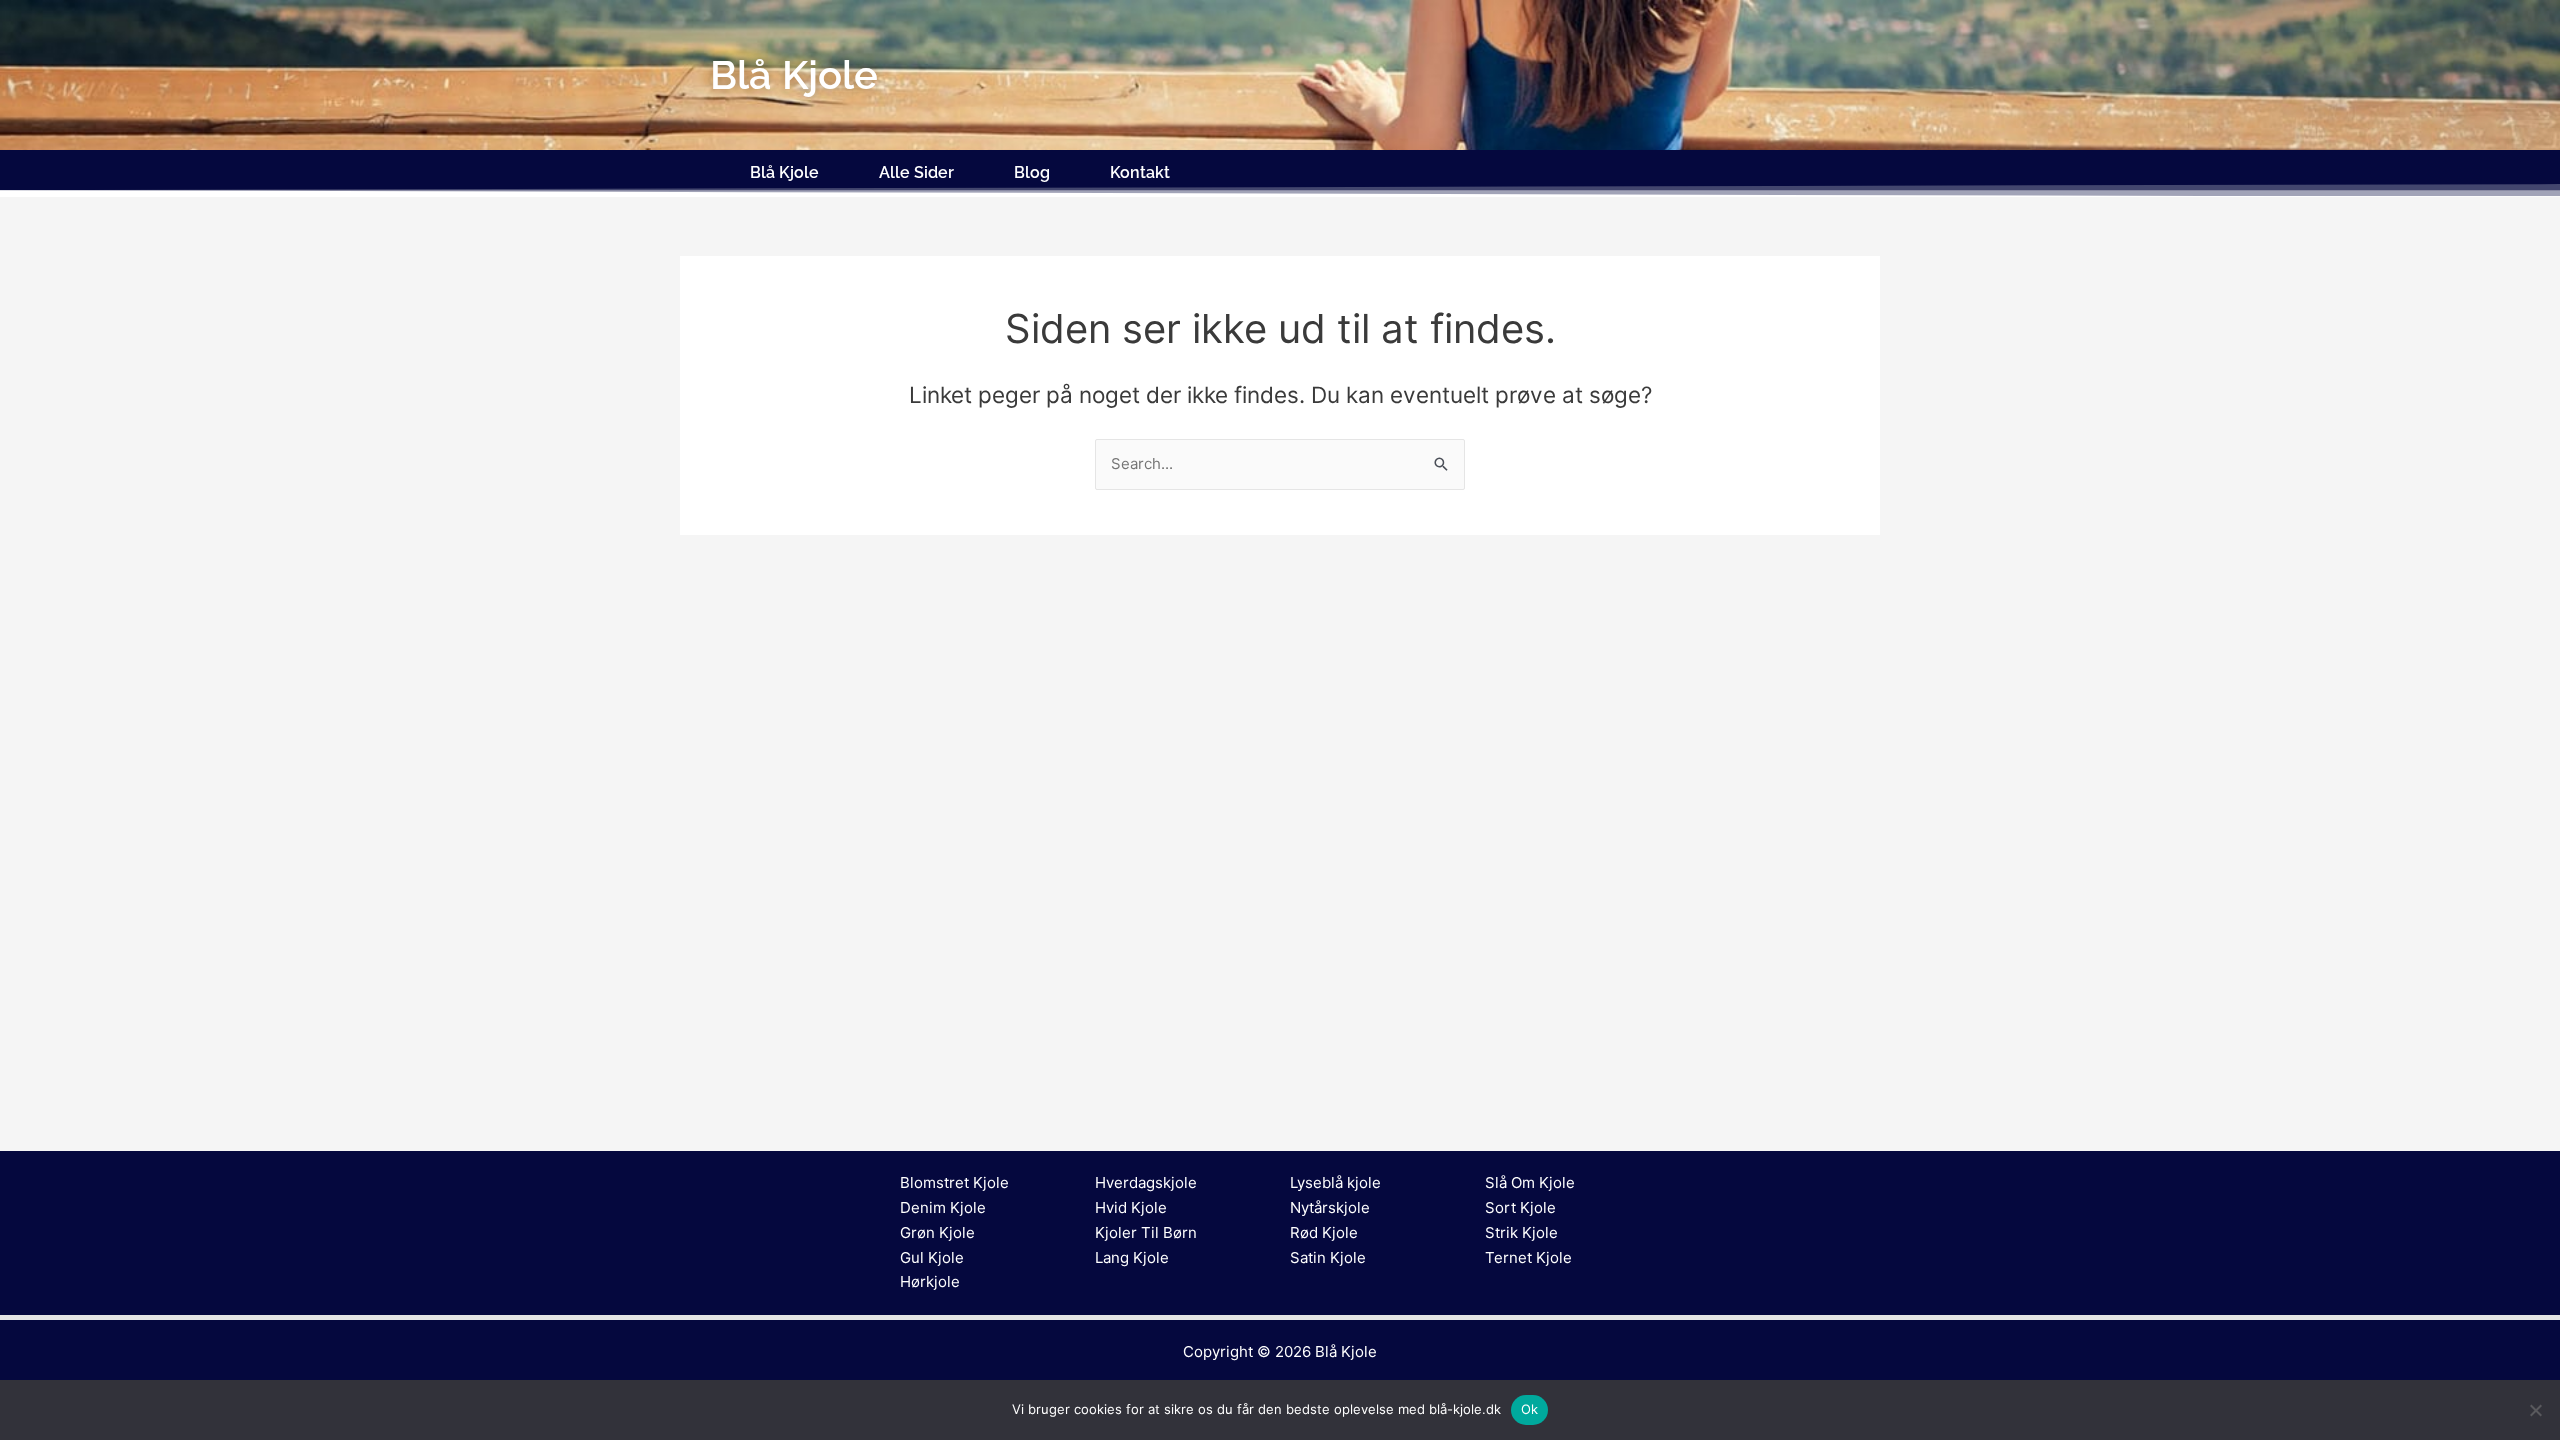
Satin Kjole (1328, 1257)
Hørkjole (930, 1281)
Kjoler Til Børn (1146, 1232)
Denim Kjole (943, 1207)
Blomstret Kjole (954, 1182)
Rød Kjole (1324, 1232)
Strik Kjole (1521, 1232)
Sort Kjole (1520, 1207)
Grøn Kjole (937, 1232)
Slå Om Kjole (1530, 1182)
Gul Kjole (932, 1257)
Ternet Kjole (1528, 1257)
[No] (2535, 1410)
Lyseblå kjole (1335, 1182)
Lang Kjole (1132, 1257)
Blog (1032, 172)
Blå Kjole (784, 172)
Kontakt (1140, 172)
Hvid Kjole (1131, 1207)
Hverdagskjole (1146, 1182)
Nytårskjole (1330, 1207)
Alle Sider (916, 172)
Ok (1530, 1409)
